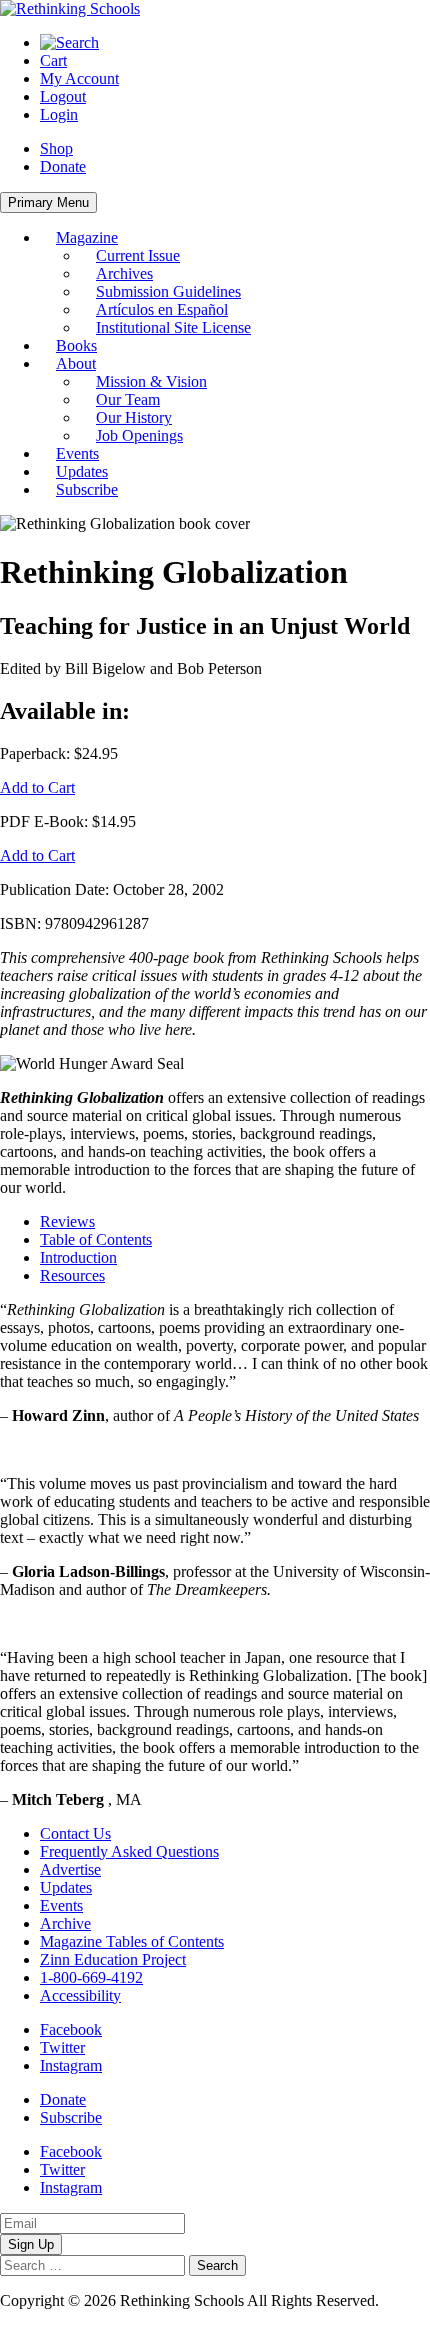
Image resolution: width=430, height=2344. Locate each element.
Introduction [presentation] (78, 1257)
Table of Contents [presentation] (96, 1239)
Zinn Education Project (113, 1959)
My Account (79, 78)
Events (77, 453)
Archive (65, 1923)
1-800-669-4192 (91, 1977)
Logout (63, 96)
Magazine (87, 237)
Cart (53, 60)
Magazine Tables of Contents (132, 1941)
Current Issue (138, 255)
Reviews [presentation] (67, 1221)
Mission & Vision (151, 381)
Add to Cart (37, 787)
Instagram (71, 2065)
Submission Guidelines (168, 291)
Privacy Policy (46, 2318)
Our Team (128, 399)
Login (59, 114)
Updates (82, 471)
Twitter (62, 2047)
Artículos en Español (162, 309)
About (76, 363)
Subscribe (87, 489)
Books (76, 345)
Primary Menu (48, 202)
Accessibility (80, 1995)
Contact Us (75, 1833)
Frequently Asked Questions (129, 1851)
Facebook (71, 2029)
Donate (63, 166)
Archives (124, 273)
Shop (56, 148)
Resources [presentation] (72, 1275)
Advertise (70, 1869)
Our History (134, 417)
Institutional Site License (173, 327)
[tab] (235, 1222)
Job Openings (139, 435)
